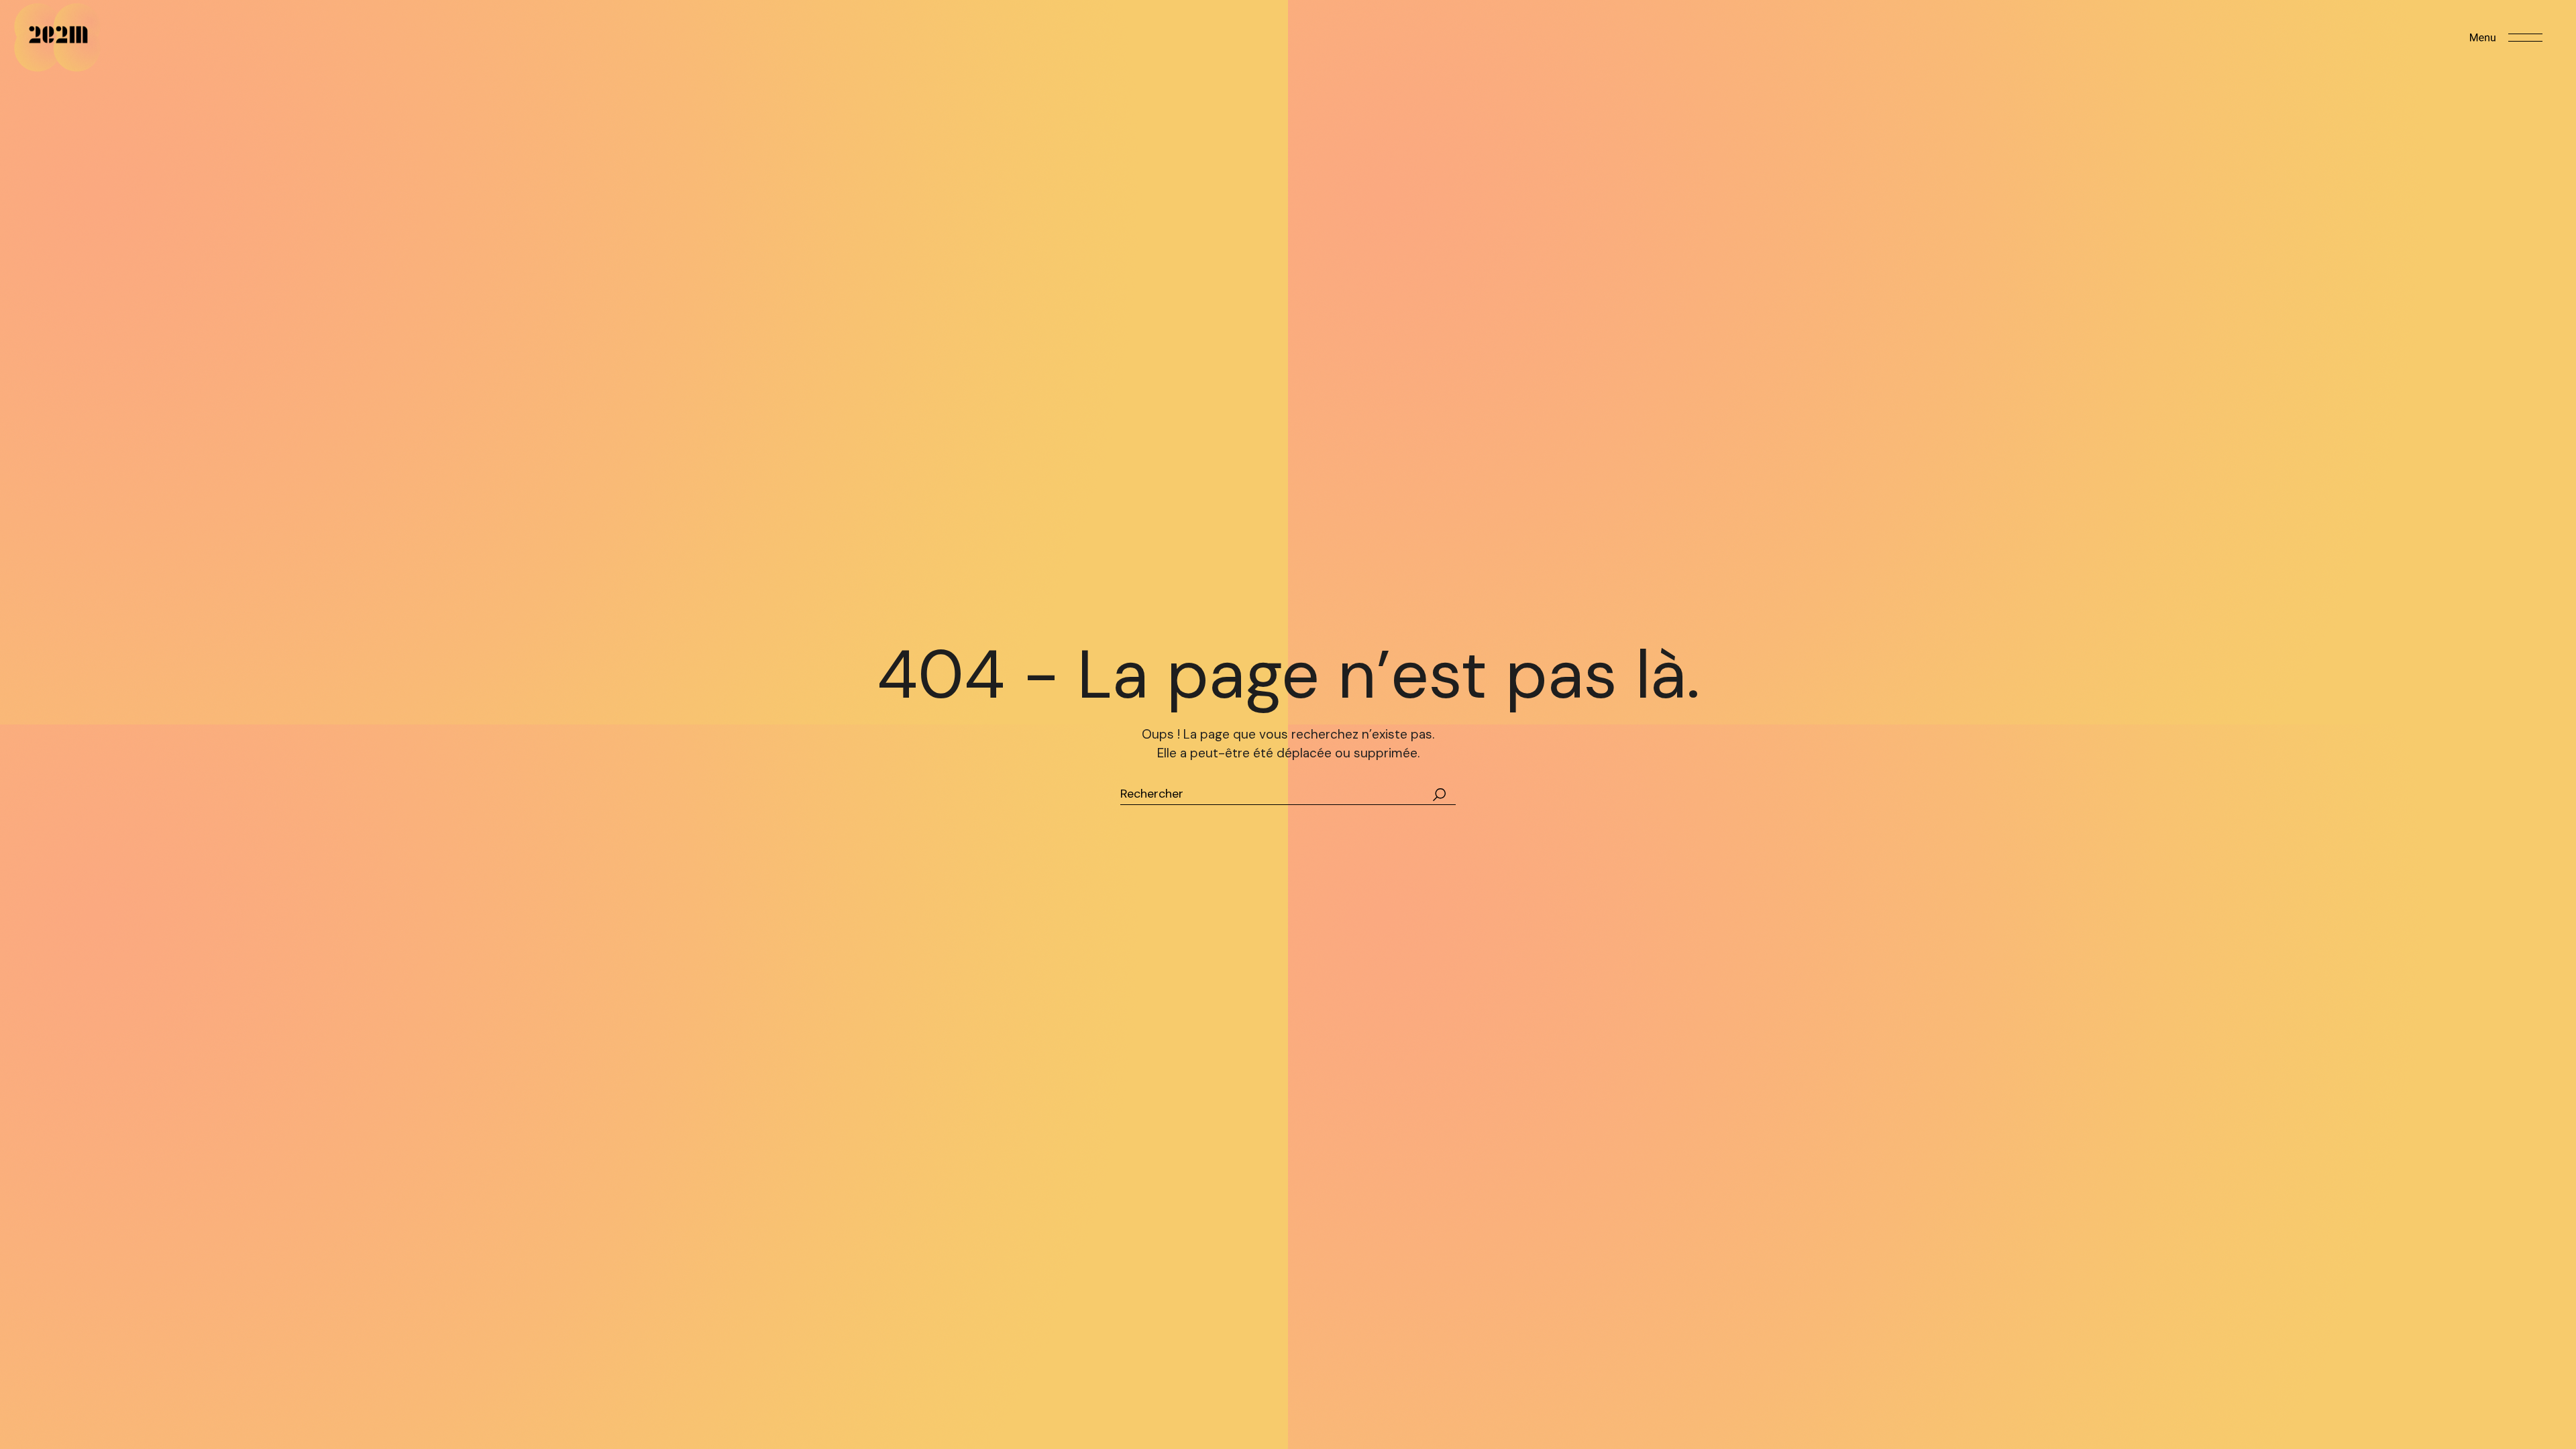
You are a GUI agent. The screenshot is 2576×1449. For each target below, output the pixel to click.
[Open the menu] (2506, 38)
